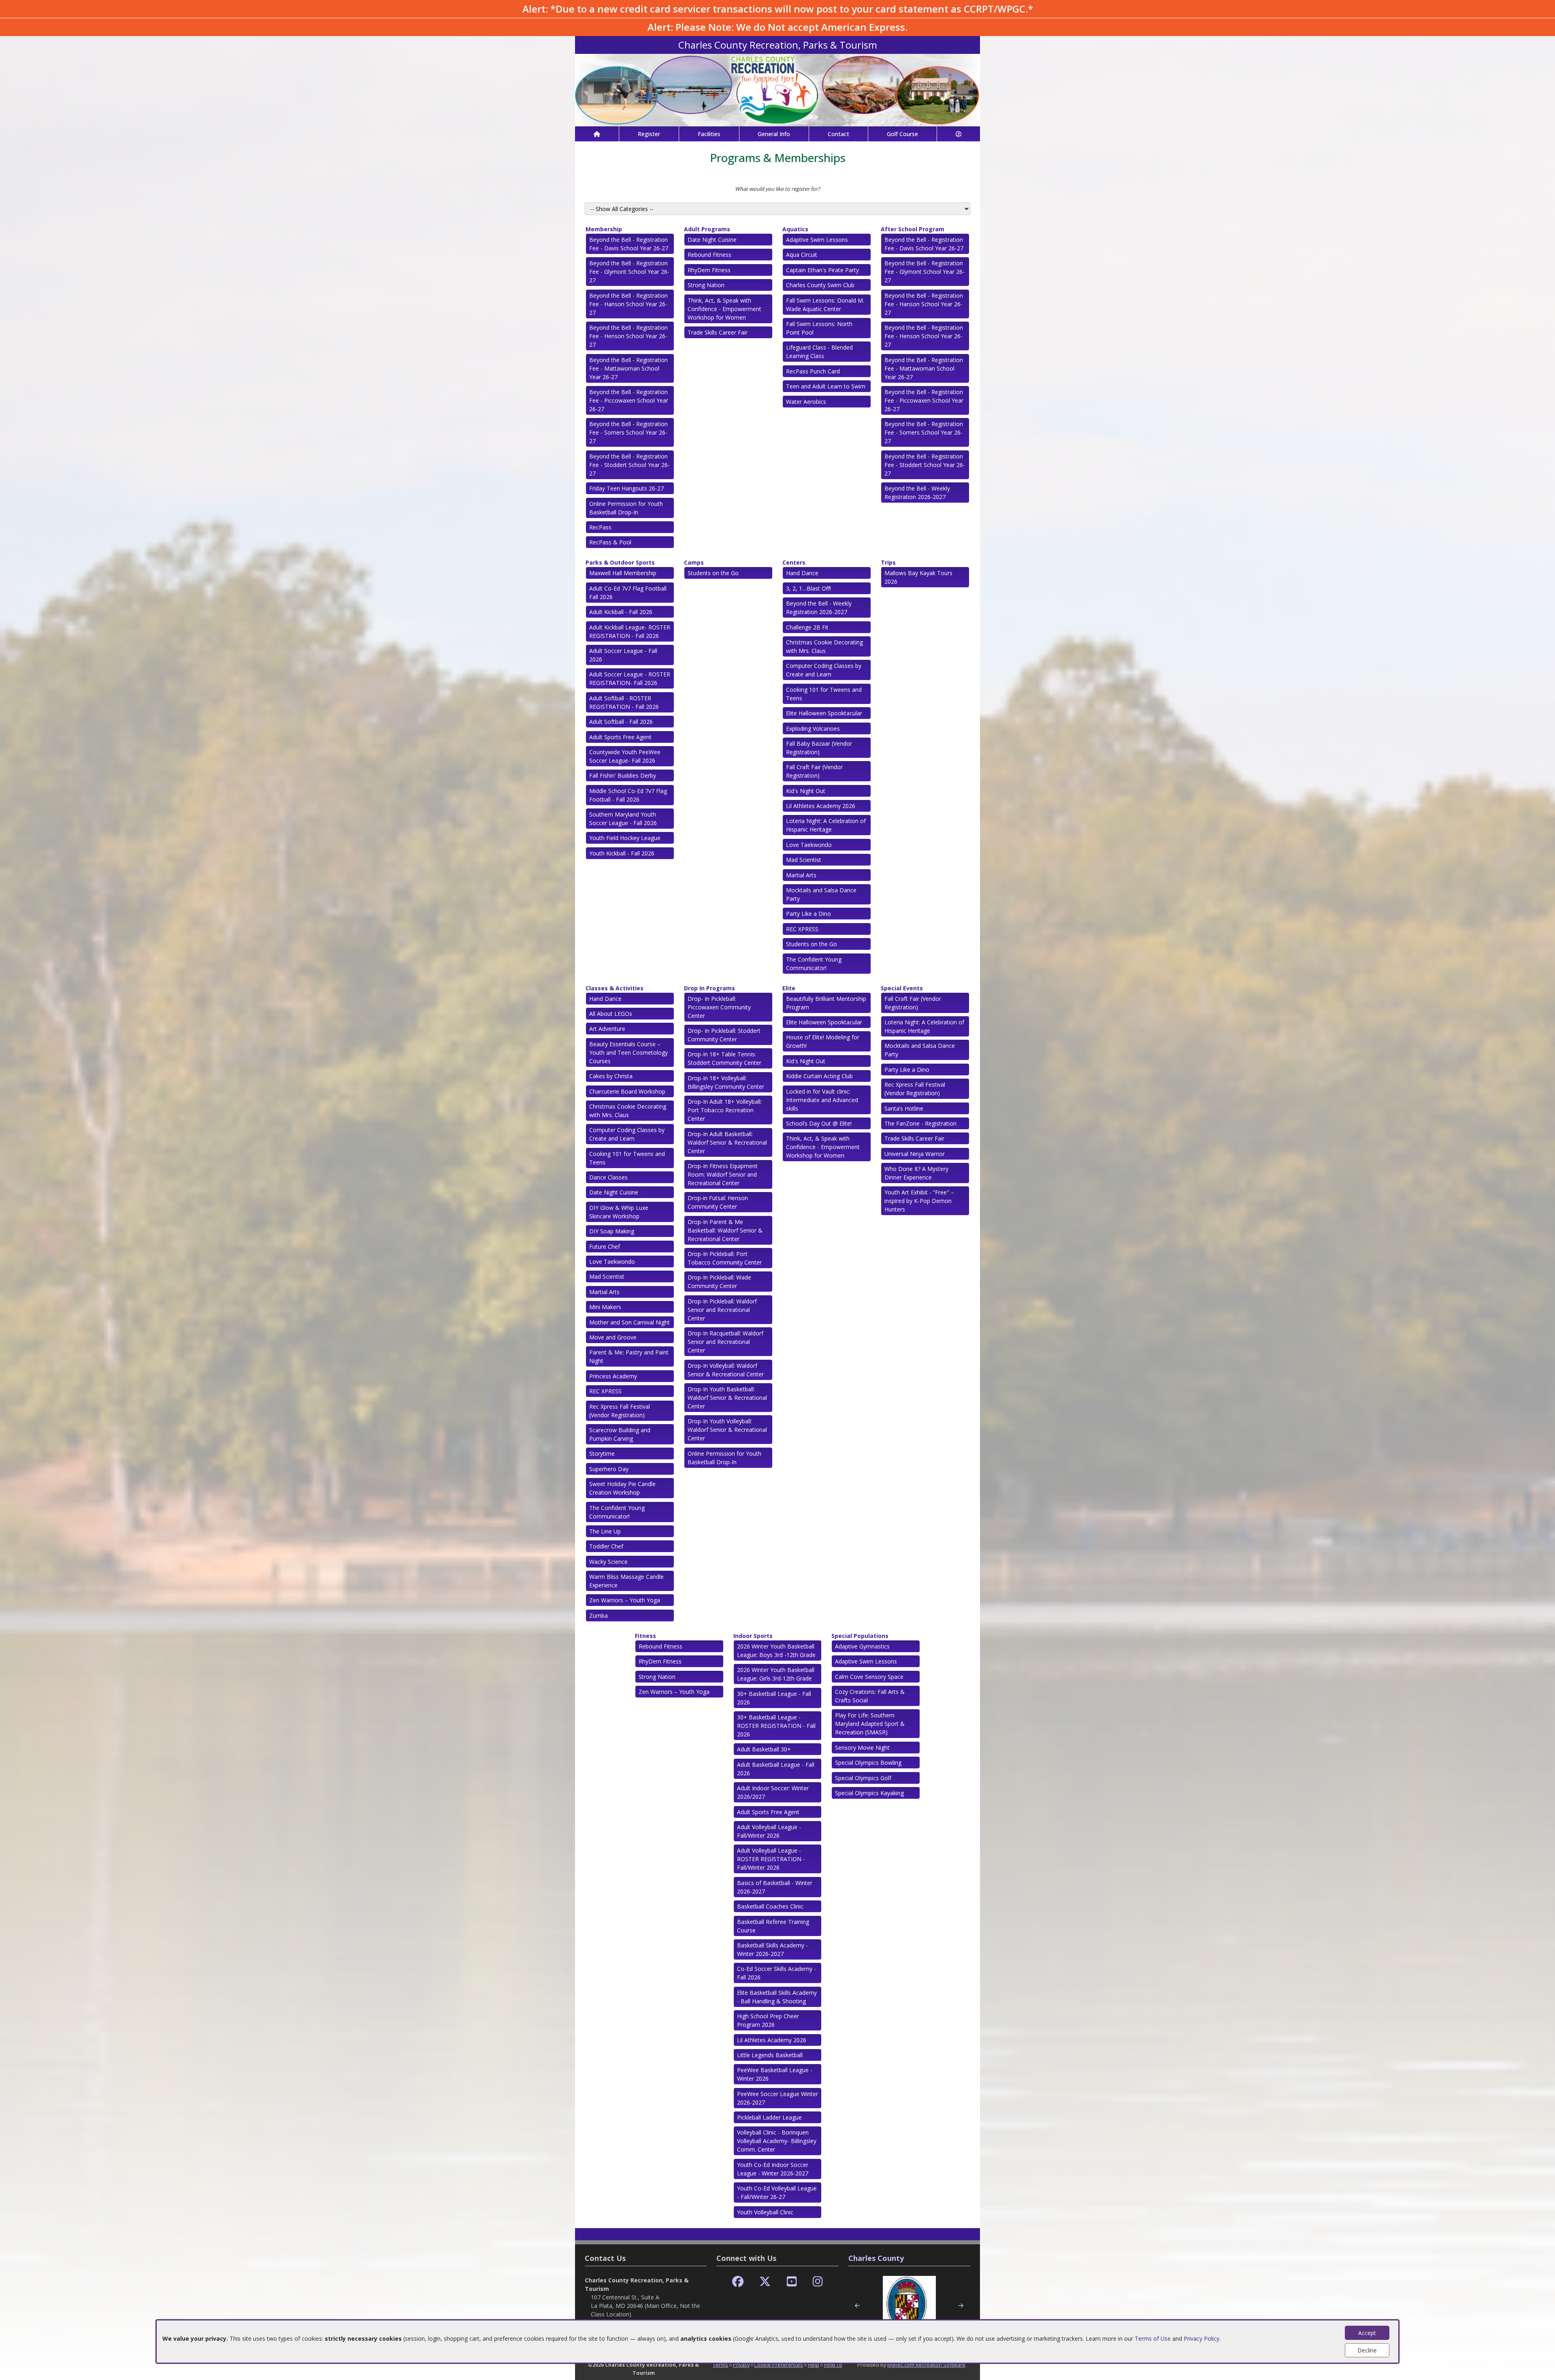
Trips (888, 562)
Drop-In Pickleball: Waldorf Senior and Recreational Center (722, 1310)
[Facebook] (738, 2282)
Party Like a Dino (808, 914)
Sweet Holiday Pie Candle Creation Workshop (622, 1488)
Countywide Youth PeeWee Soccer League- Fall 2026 (625, 756)
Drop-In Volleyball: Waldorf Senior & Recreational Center (726, 1370)
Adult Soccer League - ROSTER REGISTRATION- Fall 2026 (630, 678)
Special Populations (860, 1636)
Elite (789, 988)
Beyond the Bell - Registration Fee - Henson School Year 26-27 (628, 336)
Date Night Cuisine (712, 240)
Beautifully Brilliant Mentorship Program (826, 1003)
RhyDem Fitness (709, 270)
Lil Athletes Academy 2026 (821, 806)
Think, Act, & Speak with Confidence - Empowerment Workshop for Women (724, 309)
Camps (694, 562)
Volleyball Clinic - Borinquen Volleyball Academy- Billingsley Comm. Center (777, 2141)
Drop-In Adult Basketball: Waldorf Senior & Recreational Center (727, 1142)
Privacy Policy (1201, 2338)
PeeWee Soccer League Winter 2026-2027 (777, 2098)
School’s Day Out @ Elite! (819, 1123)
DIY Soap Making (612, 1231)
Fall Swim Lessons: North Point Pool (819, 328)
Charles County (876, 2258)
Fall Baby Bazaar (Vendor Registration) (819, 748)
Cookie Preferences (779, 2365)
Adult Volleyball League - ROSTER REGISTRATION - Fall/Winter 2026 (771, 1859)
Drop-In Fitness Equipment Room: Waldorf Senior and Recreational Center (723, 1174)
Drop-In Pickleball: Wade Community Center (719, 1282)
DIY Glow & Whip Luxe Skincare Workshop (619, 1212)
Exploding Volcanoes (813, 728)
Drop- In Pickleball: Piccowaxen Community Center (719, 1007)
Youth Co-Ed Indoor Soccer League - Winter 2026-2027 (773, 2169)
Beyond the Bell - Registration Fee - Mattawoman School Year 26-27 (628, 368)
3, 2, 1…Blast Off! (808, 588)
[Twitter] (765, 2282)
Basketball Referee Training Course (773, 1926)
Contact (838, 134)
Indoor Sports (753, 1636)
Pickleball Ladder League (769, 2117)
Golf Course (902, 134)
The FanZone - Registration (920, 1123)
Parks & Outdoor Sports (620, 562)
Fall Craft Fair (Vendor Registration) (814, 771)
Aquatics (795, 229)
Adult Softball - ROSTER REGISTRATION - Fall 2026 (624, 702)
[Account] (959, 134)
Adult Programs (707, 229)
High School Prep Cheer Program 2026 (768, 2020)
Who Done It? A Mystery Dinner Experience (916, 1173)
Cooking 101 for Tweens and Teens (824, 694)
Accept (1367, 2333)
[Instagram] (818, 2282)
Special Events (902, 988)
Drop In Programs (709, 988)
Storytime (602, 1453)
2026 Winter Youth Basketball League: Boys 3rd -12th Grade (776, 1651)
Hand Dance (802, 573)
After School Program (913, 229)
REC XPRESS (802, 929)
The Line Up (605, 1531)
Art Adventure (607, 1029)
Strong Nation (706, 285)
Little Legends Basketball (770, 2055)
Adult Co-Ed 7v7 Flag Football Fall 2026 (628, 593)
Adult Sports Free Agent (620, 737)
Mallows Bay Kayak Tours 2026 (918, 577)
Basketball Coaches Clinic (770, 1906)
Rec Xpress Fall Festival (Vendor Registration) (620, 1411)
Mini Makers (605, 1307)
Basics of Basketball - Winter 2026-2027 (775, 1887)
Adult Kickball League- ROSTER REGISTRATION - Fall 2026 (630, 631)
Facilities (709, 134)
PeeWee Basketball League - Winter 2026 (775, 2074)
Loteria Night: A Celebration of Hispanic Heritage (826, 825)
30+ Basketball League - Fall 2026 (774, 1698)
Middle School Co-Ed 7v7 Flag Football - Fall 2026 (628, 795)
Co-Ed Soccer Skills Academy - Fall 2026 (776, 1973)
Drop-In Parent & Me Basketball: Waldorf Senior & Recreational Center (725, 1230)
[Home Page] (597, 134)
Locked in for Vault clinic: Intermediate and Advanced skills (822, 1100)
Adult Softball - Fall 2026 (621, 722)
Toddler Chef (606, 1546)
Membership (604, 229)
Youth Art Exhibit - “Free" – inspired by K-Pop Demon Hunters (919, 1201)
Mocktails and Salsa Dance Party (821, 894)
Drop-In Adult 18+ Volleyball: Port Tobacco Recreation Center (725, 1110)
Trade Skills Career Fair (718, 332)
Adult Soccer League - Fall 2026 (623, 655)
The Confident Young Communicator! (814, 964)
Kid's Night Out (806, 791)
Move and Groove (613, 1337)
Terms (720, 2365)
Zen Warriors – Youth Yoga (625, 1600)
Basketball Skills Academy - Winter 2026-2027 (772, 1949)
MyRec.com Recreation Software (926, 2365)
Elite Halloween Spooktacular (824, 713)
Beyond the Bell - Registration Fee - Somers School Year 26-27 (628, 432)
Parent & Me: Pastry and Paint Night (629, 1356)
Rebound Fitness (709, 255)
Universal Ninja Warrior (915, 1154)
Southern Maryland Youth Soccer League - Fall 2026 (623, 819)
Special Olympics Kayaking (869, 1793)
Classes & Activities (615, 988)
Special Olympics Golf (863, 1778)
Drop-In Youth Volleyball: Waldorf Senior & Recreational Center (727, 1430)
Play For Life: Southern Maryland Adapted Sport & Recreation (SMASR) (870, 1724)
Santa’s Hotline (904, 1108)
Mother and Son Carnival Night (629, 1322)
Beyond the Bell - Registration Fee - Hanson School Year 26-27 (628, 304)
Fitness (645, 1636)
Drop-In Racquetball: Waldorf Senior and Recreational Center (725, 1342)
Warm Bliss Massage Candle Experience (626, 1581)
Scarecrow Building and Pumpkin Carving (620, 1434)
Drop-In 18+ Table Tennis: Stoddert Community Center (724, 1058)
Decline (1367, 2350)
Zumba (599, 1615)
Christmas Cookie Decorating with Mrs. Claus (824, 646)
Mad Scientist (804, 860)
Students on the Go (713, 573)
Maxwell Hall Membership (623, 573)
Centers (794, 562)
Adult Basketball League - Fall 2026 (776, 1769)
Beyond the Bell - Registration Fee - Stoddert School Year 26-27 (629, 465)
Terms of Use (1153, 2338)
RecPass (600, 527)
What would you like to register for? (777, 189)
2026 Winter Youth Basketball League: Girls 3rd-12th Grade (776, 1674)
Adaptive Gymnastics (862, 1646)
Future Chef (605, 1247)
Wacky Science (608, 1562)
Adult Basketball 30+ (764, 1749)
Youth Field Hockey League (625, 838)
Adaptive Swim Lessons (817, 240)
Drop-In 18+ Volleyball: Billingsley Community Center (726, 1082)
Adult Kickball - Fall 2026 (621, 612)
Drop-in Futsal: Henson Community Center (718, 1202)
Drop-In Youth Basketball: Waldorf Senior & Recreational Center (727, 1398)
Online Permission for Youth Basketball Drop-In (626, 508)
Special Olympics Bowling (868, 1763)
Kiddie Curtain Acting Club (819, 1076)
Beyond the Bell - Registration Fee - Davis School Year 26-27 (629, 244)
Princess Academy (613, 1376)
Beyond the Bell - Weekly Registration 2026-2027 (917, 493)
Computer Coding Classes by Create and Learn (824, 670)
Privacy (741, 2365)
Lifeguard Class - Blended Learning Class (819, 352)
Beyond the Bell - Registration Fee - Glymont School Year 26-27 (629, 272)
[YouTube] (792, 2282)
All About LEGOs (611, 1014)
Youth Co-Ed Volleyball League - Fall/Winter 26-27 (777, 2192)
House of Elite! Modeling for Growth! (823, 1041)
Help (814, 2365)
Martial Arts (801, 875)
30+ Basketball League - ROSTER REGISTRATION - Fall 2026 (776, 1726)
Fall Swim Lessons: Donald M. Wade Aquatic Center (825, 305)
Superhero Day (609, 1469)
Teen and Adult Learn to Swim (826, 386)
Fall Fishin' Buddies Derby (623, 775)
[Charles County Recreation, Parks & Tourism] (777, 89)
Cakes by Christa (611, 1076)
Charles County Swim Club (820, 285)
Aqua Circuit (802, 255)
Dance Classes (608, 1177)
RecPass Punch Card (813, 371)
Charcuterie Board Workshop (627, 1091)
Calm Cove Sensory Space (869, 1677)
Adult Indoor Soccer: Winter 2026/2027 (773, 1792)
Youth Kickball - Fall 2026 (622, 853)
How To (833, 2365)
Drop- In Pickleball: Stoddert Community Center (724, 1035)
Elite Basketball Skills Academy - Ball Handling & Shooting (777, 1997)
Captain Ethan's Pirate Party (822, 270)
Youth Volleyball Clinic (765, 2212)
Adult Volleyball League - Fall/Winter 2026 (769, 1831)
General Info (774, 134)
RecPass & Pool (610, 542)
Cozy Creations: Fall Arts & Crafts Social (870, 1696)
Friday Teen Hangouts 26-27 (626, 488)
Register (649, 134)
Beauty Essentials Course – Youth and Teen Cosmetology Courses (628, 1052)
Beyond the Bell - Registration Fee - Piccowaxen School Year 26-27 (629, 400)
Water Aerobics (806, 402)
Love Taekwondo (809, 845)
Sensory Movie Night (862, 1748)
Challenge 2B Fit (807, 627)
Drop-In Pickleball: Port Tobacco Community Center (725, 1258)
